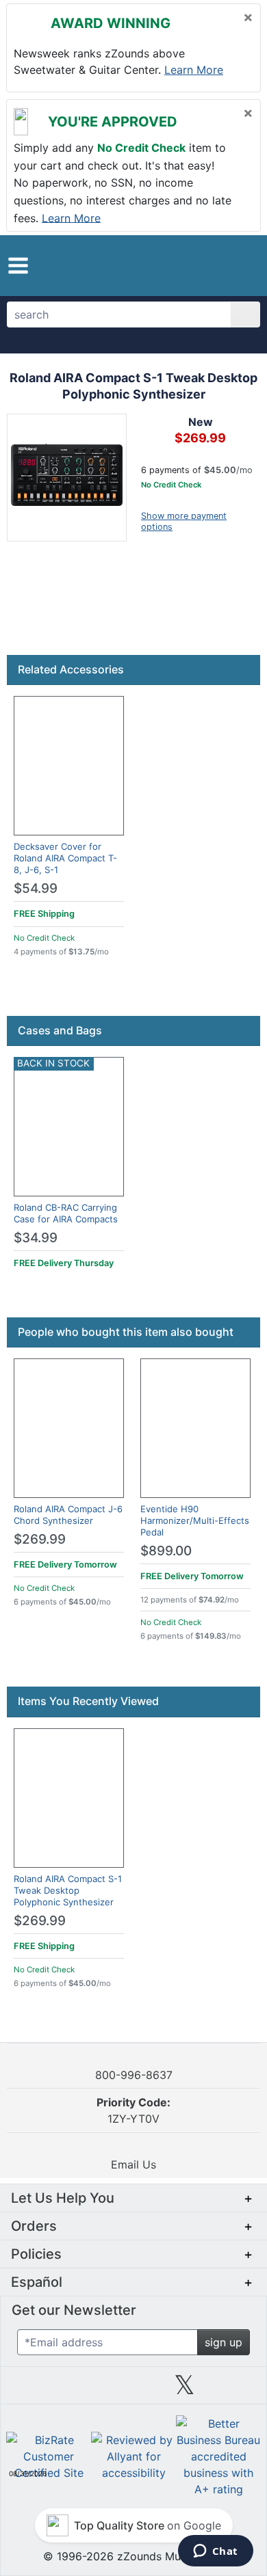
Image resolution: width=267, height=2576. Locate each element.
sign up (224, 2342)
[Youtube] (236, 2390)
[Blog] (31, 2390)
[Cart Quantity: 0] (190, 265)
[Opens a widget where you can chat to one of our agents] (215, 2552)
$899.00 (166, 1551)
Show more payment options (184, 521)
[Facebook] (82, 2390)
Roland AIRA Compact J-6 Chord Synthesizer (68, 1515)
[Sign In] (218, 265)
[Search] (245, 314)
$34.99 (36, 1238)
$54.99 (36, 888)
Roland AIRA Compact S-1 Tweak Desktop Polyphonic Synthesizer (68, 1890)
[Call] (241, 266)
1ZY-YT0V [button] (133, 2110)
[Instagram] (133, 2390)
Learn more (194, 70)
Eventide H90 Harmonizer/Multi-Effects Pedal (195, 1520)
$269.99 (40, 1539)
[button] (18, 266)
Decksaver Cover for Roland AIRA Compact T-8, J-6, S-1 (65, 858)
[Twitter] (185, 2390)
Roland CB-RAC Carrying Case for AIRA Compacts (66, 1213)
